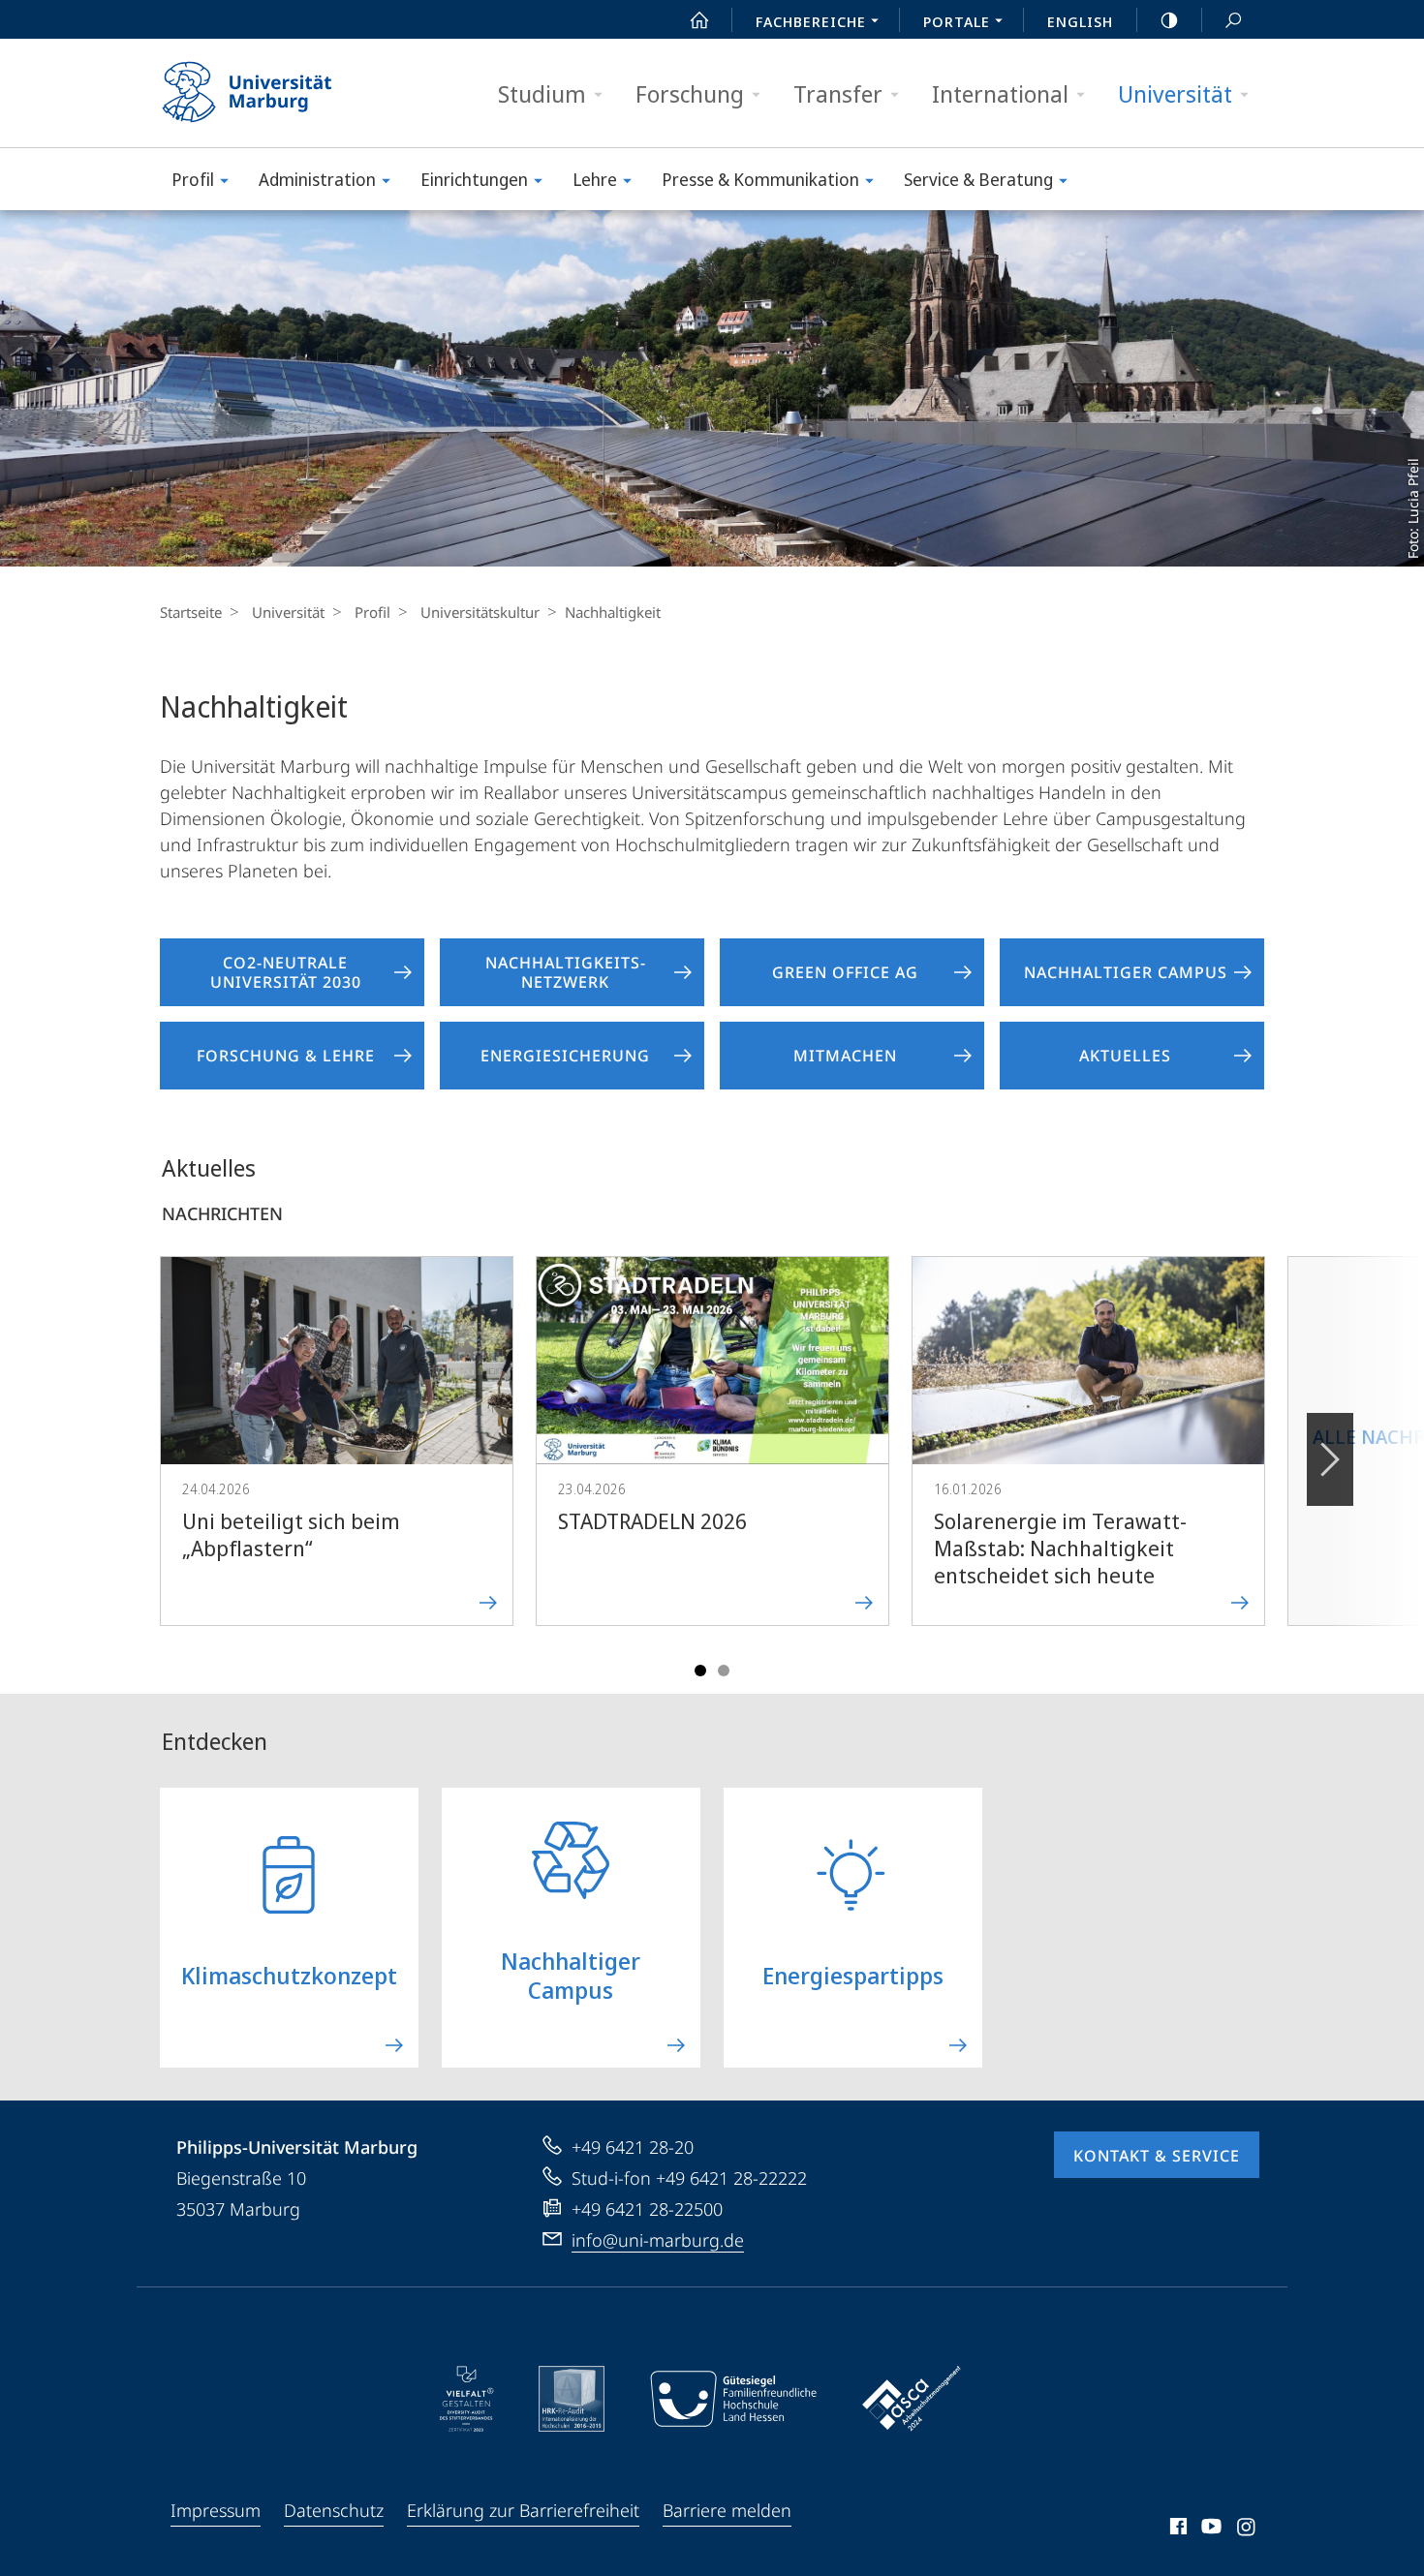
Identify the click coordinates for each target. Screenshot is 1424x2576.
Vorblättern (1330, 1459)
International (1000, 93)
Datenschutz (334, 2510)
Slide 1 (700, 1671)
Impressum (216, 2510)
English (1080, 21)
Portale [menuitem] (957, 21)
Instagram (1247, 2530)
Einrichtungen (474, 179)
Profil (193, 179)
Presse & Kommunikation (760, 179)
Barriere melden (727, 2510)
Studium (542, 93)
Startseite (191, 612)
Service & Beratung (978, 179)
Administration (317, 179)
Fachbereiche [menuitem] (811, 21)
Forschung (690, 93)
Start (699, 19)
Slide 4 (724, 1671)
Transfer (838, 93)
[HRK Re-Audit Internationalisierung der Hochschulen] (572, 2399)
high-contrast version (1169, 19)
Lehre (595, 179)
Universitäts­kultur (480, 612)
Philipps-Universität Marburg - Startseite (281, 93)
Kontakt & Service (1157, 2156)
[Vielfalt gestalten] (466, 2399)
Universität (1175, 93)
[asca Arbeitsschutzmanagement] (912, 2399)
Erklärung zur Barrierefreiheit (523, 2510)
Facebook (1176, 2530)
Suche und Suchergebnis (1233, 19)
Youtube (1209, 2530)
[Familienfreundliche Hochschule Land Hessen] (733, 2399)
